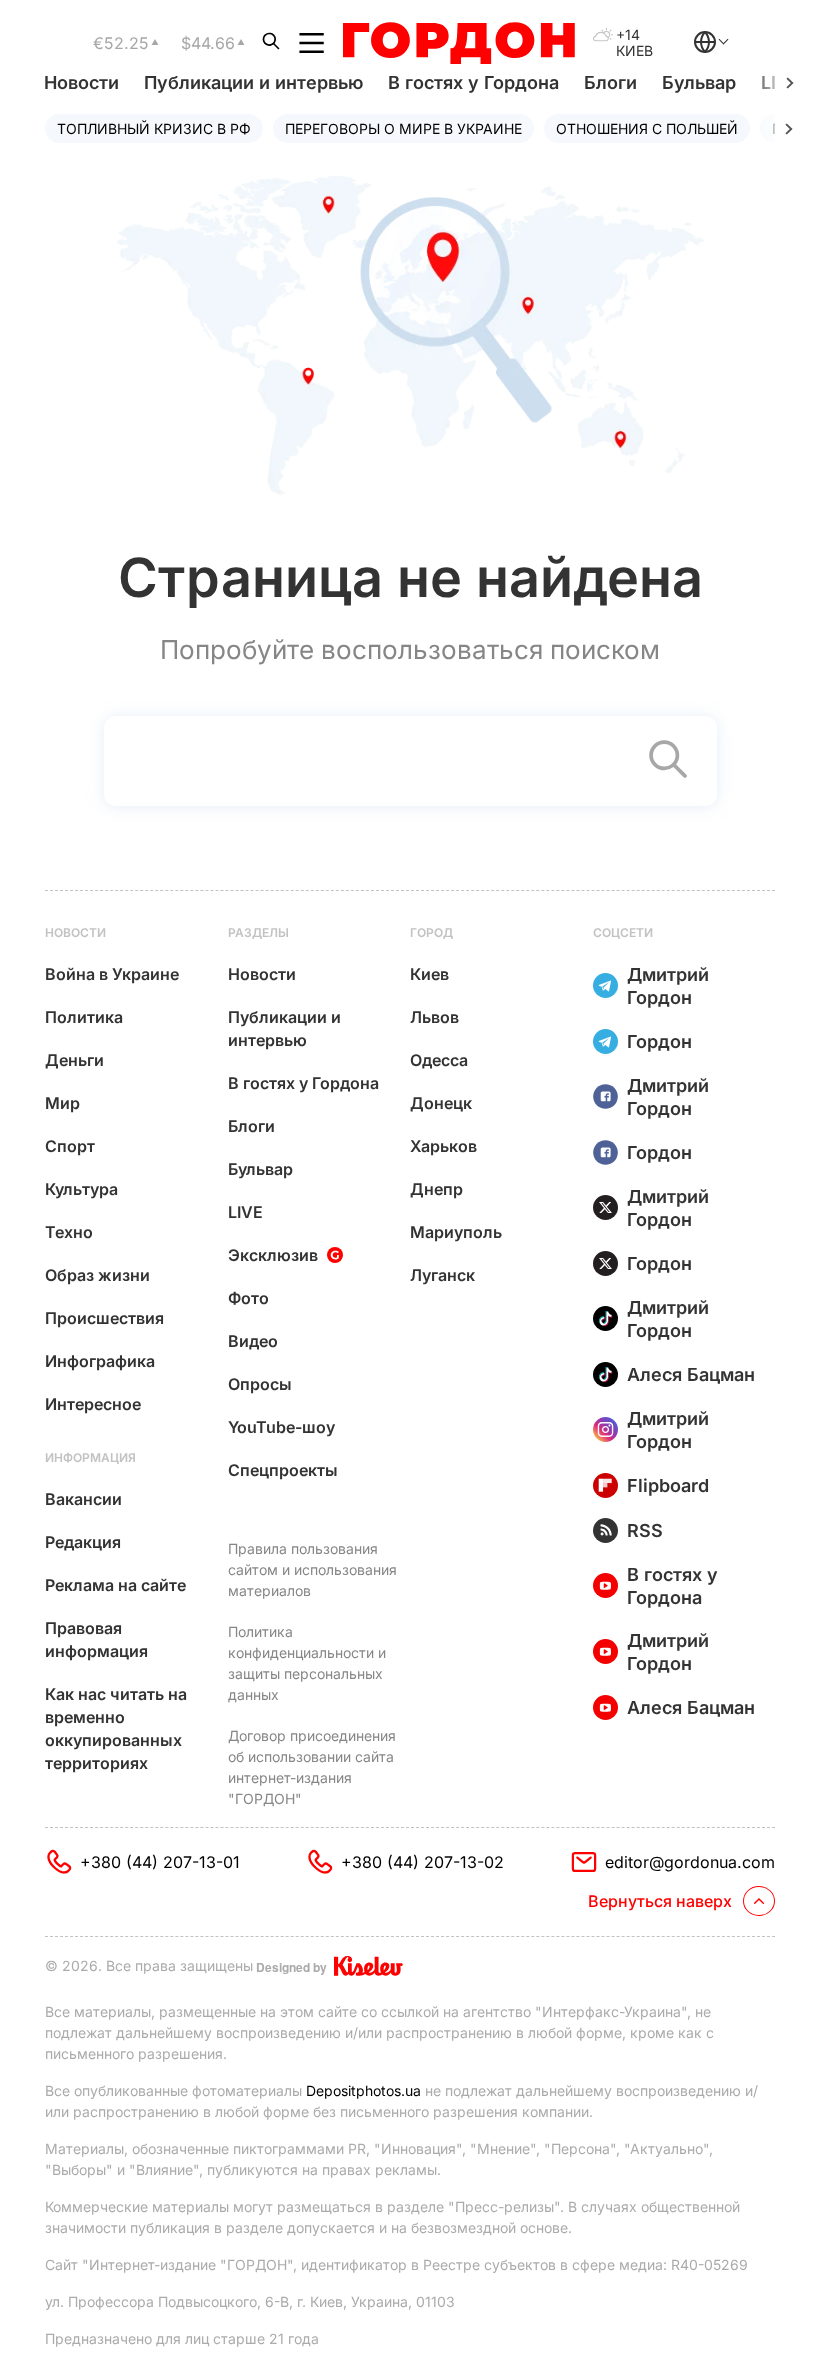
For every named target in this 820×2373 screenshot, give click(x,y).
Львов (434, 1017)
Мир (62, 1103)
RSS (645, 1530)
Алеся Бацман (691, 1374)
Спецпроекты (283, 1470)
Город (431, 932)
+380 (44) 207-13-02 (422, 1862)
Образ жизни (97, 1275)
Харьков (443, 1146)
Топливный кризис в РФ (154, 128)
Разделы (258, 932)
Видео (253, 1341)
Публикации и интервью (253, 82)
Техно (69, 1232)
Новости (81, 82)
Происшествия (104, 1318)
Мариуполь (456, 1232)
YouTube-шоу (281, 1427)
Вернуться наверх (660, 1901)
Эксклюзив (273, 1255)
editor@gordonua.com (690, 1862)
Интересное (93, 1404)
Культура (81, 1189)
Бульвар (699, 82)
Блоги (610, 82)
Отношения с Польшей (647, 128)
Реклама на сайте (115, 1585)
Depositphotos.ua (363, 2090)
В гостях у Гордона (473, 82)
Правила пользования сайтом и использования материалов (312, 1569)
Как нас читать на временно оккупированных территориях (116, 1728)
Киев (429, 974)
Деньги (74, 1060)
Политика (84, 1017)
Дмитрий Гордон (668, 986)
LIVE (245, 1212)
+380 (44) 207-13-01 (160, 1862)
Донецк (441, 1103)
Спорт (70, 1146)
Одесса (439, 1060)
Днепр (436, 1189)
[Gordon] (458, 43)
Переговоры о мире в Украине (403, 128)
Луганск (442, 1275)
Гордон (659, 1041)
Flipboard (668, 1485)
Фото (248, 1298)
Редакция (83, 1542)
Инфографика (100, 1361)
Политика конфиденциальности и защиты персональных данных (307, 1663)
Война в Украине (112, 974)
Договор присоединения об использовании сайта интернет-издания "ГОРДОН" (312, 1767)
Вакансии (83, 1499)
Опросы (260, 1384)
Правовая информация (96, 1639)
